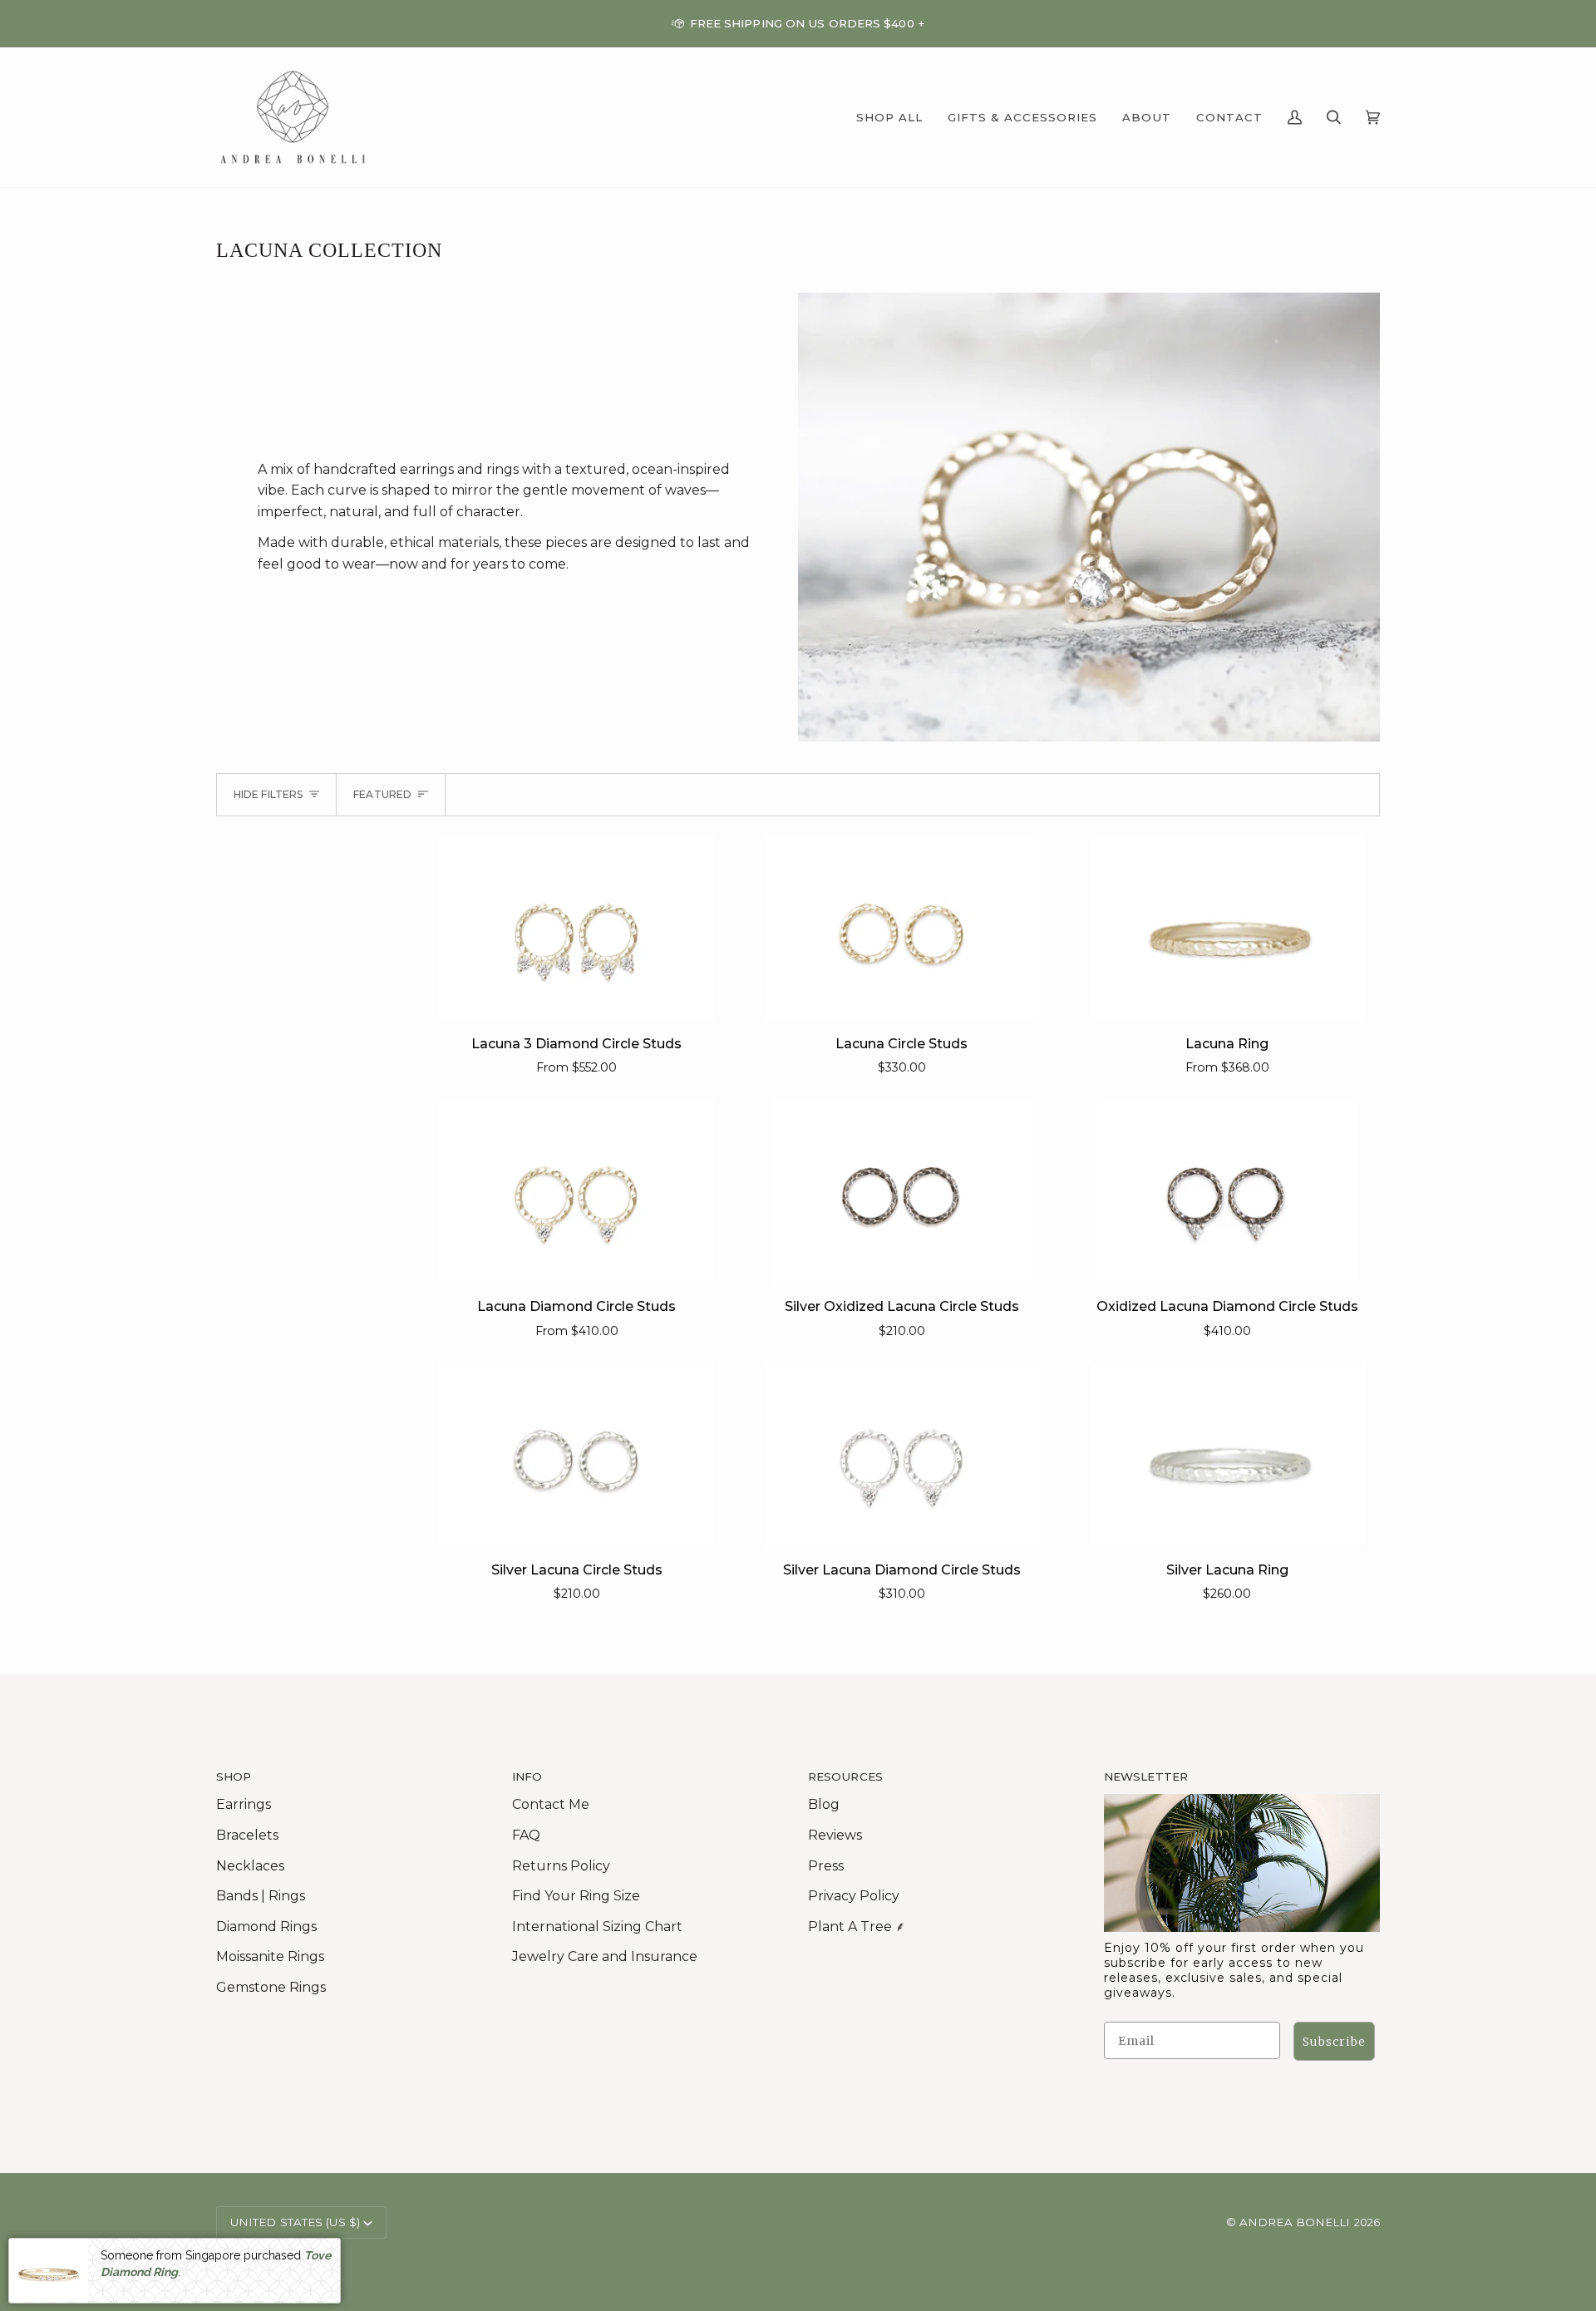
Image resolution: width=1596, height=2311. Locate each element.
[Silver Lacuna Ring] (1227, 1454)
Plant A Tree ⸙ (857, 1927)
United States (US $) (295, 2222)
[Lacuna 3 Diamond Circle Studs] (576, 928)
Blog (824, 1804)
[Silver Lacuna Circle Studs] (576, 1454)
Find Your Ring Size (576, 1896)
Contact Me (551, 1804)
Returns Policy (561, 1866)
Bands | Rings (261, 1896)
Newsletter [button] (1146, 1776)
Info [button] (527, 1776)
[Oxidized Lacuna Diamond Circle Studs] (1227, 1191)
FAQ (526, 1835)
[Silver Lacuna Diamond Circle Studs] (902, 1454)
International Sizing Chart (597, 1927)
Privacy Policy (854, 1896)
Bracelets (247, 1835)
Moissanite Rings (270, 1956)
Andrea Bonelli (1295, 2222)
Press (826, 1866)
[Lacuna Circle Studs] (902, 928)
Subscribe (1334, 2042)
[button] (889, 117)
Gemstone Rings (271, 1987)
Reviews (835, 1835)
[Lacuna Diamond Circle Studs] (576, 1191)
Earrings (244, 1804)
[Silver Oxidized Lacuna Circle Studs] (902, 1191)
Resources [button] (845, 1776)
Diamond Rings (266, 1927)
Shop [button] (234, 1776)
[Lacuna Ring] (1227, 928)
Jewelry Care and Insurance (605, 1956)
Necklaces (250, 1866)
